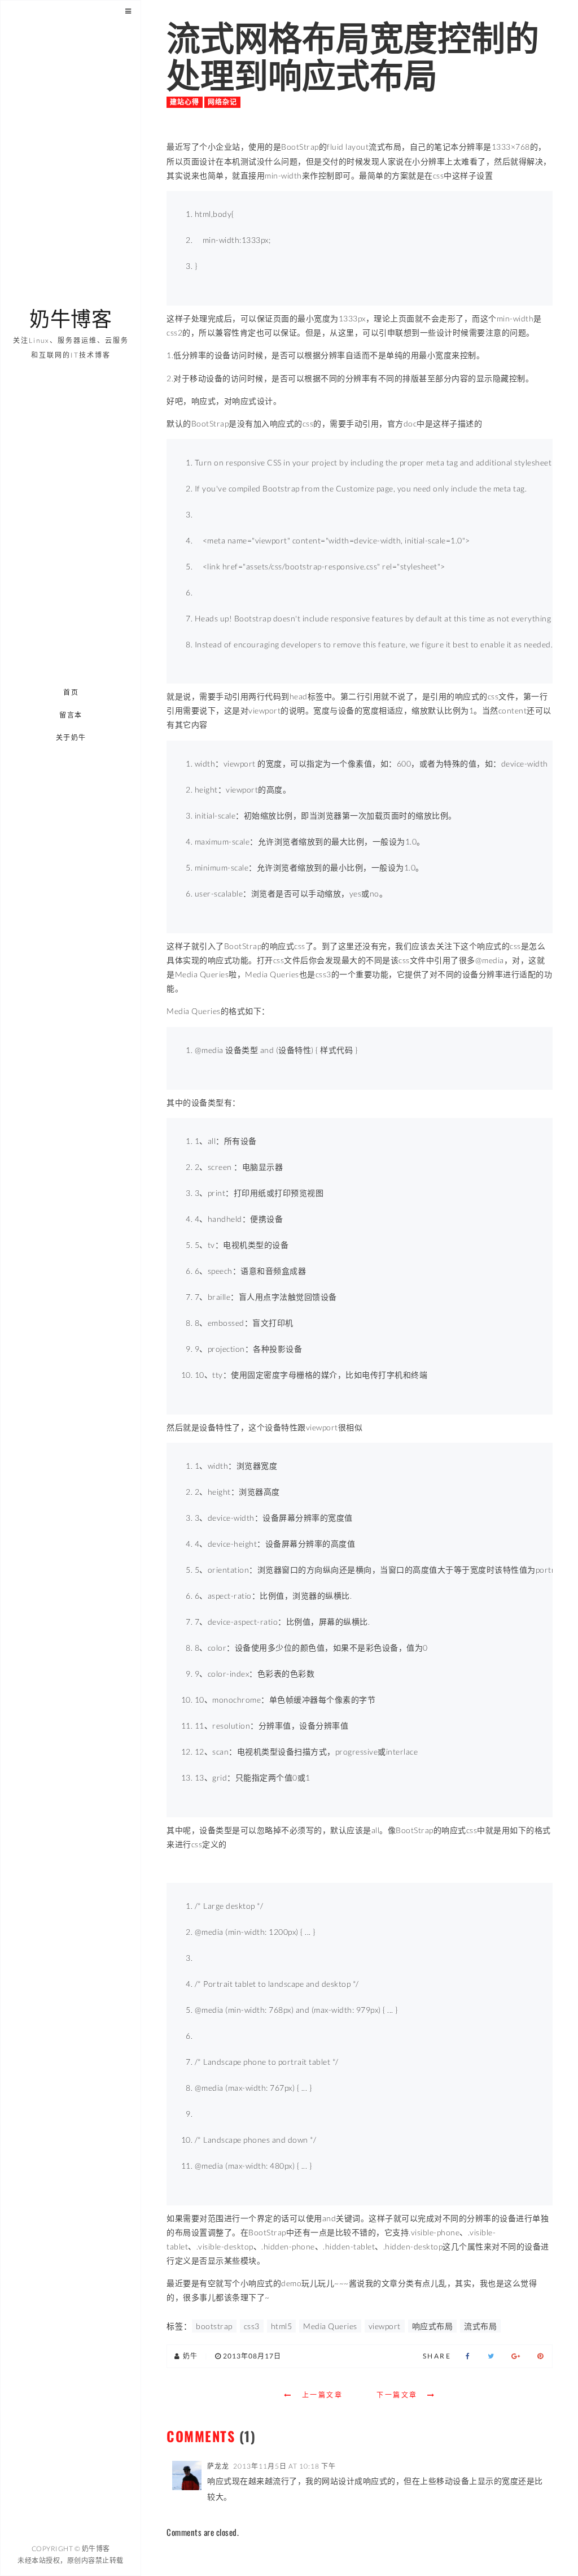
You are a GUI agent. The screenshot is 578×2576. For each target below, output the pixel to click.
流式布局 (480, 2326)
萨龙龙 (218, 2466)
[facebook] (468, 2356)
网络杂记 (222, 102)
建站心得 (185, 102)
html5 (282, 2326)
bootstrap (214, 2326)
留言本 (71, 715)
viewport (385, 2326)
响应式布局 (433, 2326)
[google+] (516, 2356)
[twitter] (491, 2356)
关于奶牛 (71, 737)
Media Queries (330, 2326)
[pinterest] (540, 2356)
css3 (252, 2326)
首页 (71, 692)
